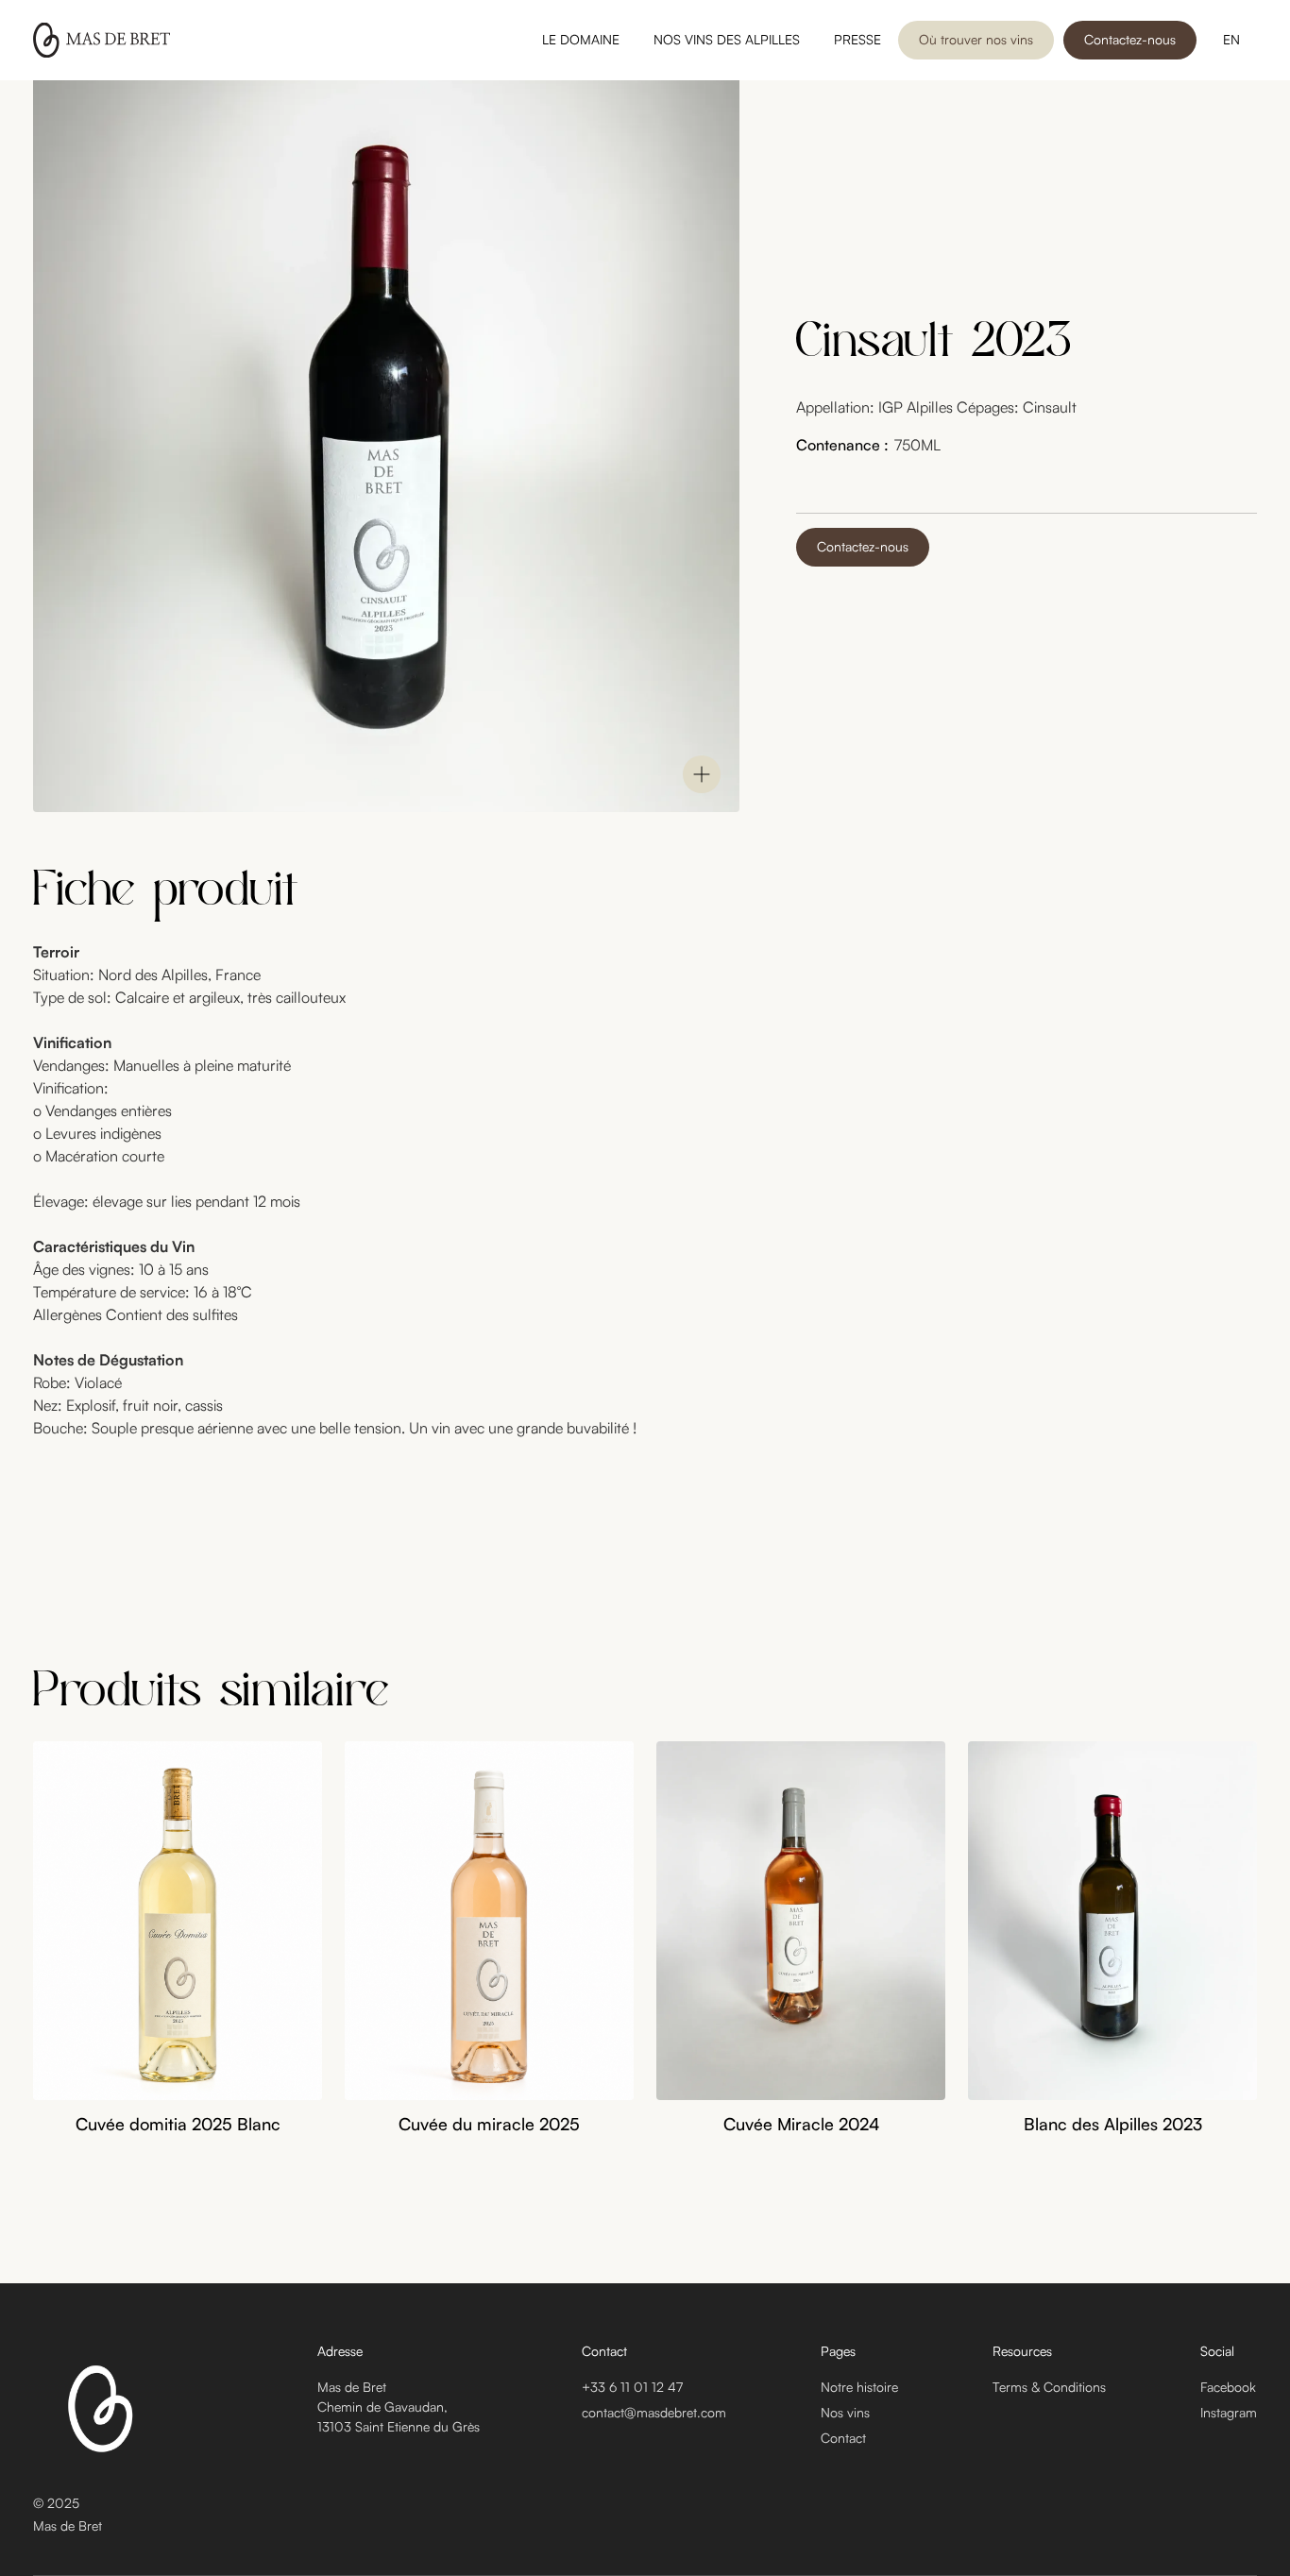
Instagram (1229, 2412)
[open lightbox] (702, 774)
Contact (843, 2438)
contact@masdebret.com (654, 2412)
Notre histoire (859, 2387)
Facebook (1228, 2387)
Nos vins (845, 2412)
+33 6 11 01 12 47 (632, 2387)
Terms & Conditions (1049, 2387)
